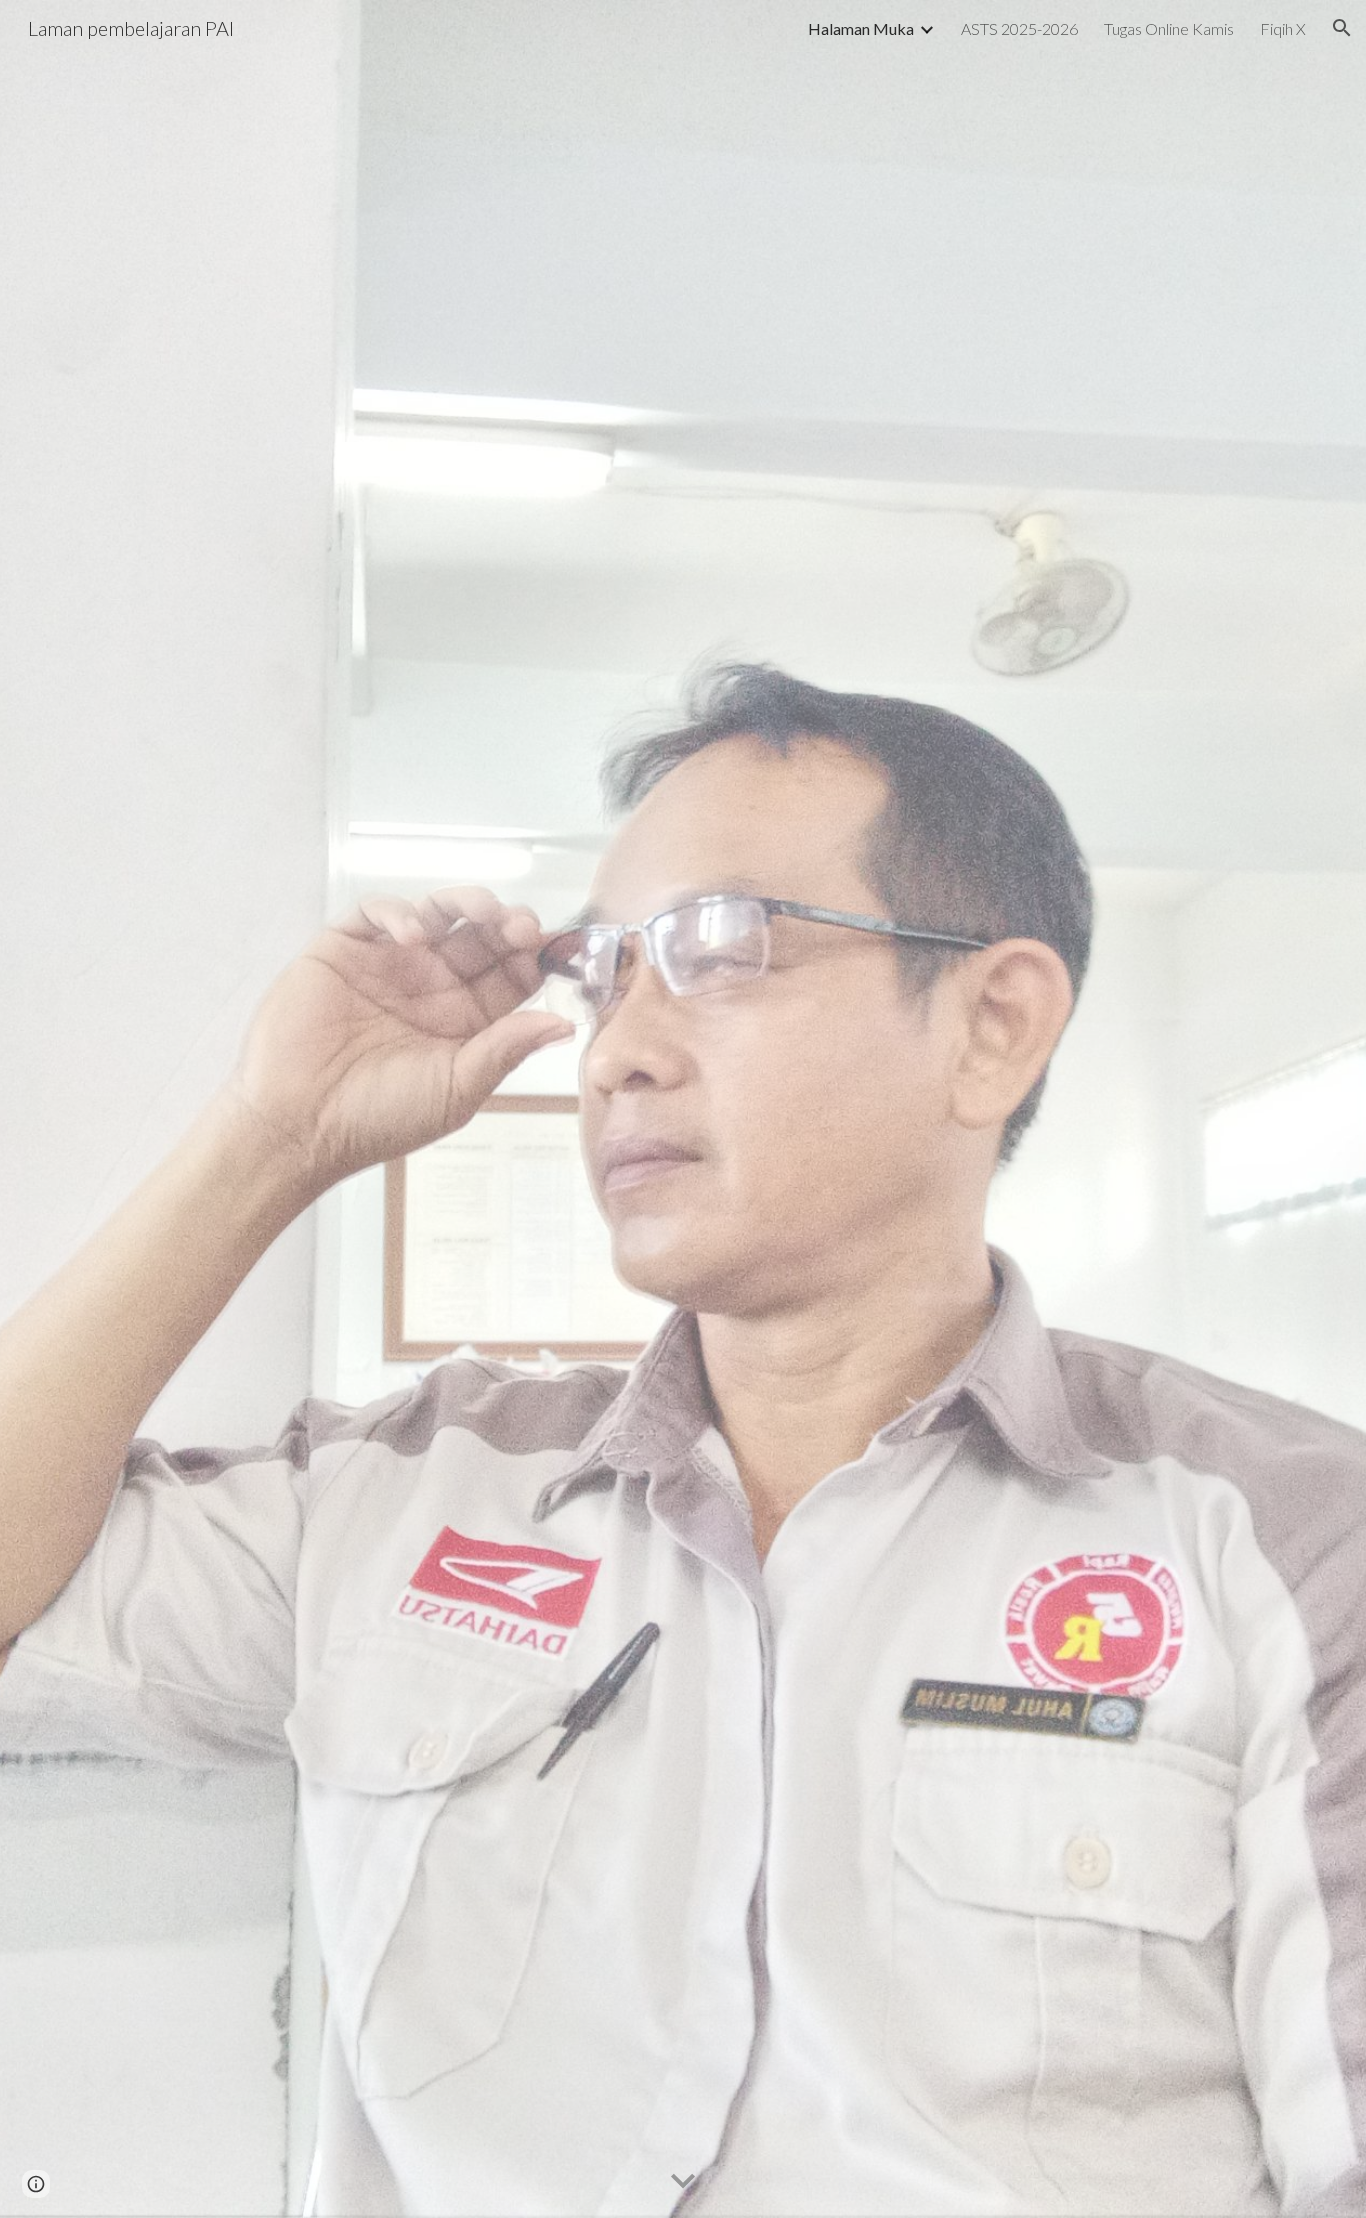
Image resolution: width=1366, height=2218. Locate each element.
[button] (1342, 28)
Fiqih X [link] (1283, 28)
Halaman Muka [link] (861, 28)
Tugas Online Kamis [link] (1169, 28)
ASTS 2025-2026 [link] (1019, 28)
